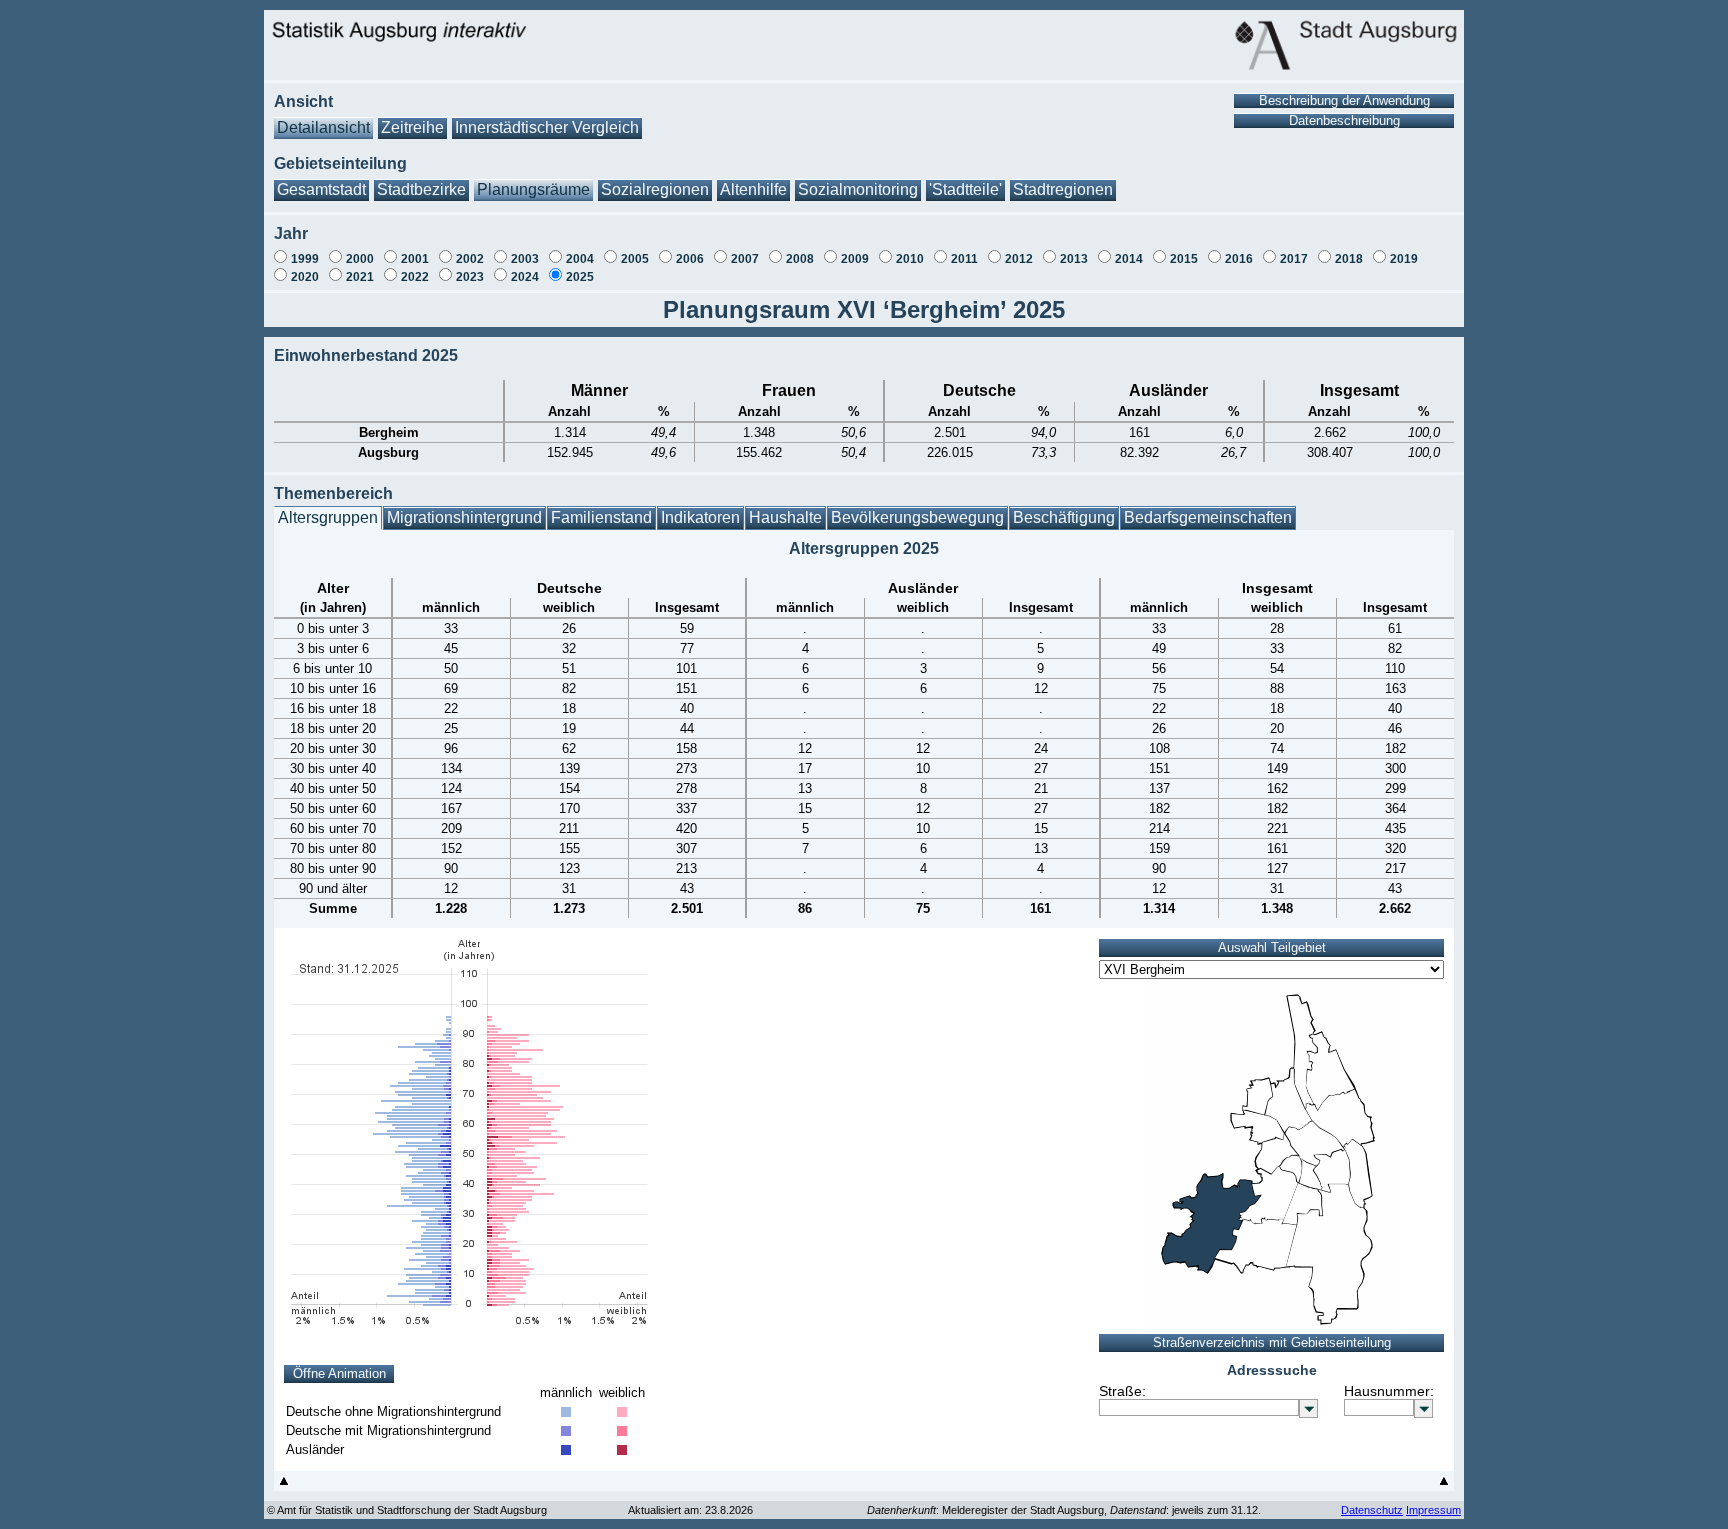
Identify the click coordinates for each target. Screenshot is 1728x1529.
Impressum (1433, 1510)
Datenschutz (1372, 1510)
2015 (1184, 259)
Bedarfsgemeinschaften (1208, 517)
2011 (964, 259)
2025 (580, 277)
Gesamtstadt (321, 189)
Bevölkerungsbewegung (917, 517)
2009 (855, 259)
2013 (1074, 259)
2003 (525, 259)
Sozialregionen (655, 189)
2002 (470, 259)
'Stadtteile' (965, 189)
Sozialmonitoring (858, 189)
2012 (1019, 259)
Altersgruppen (328, 517)
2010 (910, 259)
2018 (1349, 259)
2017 (1294, 259)
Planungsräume (533, 189)
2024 (525, 277)
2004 (580, 259)
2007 (745, 259)
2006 (690, 259)
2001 (415, 259)
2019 (1404, 259)
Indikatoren (700, 517)
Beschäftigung (1064, 517)
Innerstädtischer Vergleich (547, 127)
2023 (470, 277)
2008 (800, 259)
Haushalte (785, 517)
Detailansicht (323, 127)
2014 (1129, 259)
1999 (305, 259)
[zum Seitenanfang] (284, 1485)
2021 (360, 277)
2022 (415, 277)
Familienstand (601, 517)
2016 (1239, 259)
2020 (305, 277)
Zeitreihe (412, 127)
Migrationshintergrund (464, 517)
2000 (360, 259)
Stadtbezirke (421, 189)
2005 (635, 259)
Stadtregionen (1063, 189)
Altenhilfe (753, 189)
